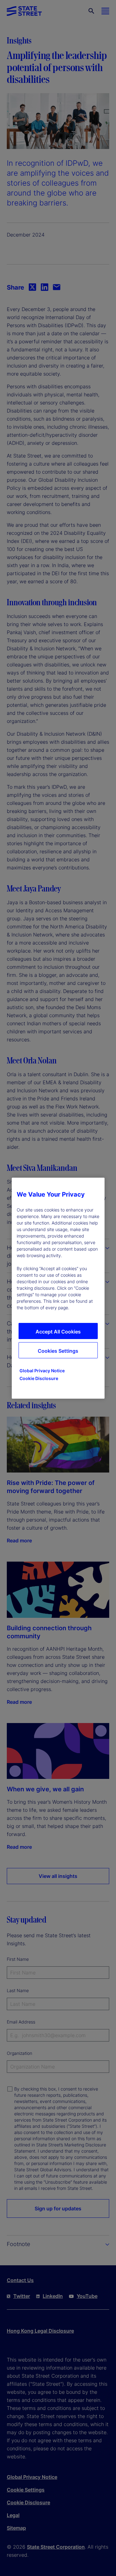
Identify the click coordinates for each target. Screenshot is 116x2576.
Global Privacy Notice (42, 1371)
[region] (58, 1288)
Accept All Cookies (58, 1332)
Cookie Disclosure (39, 1378)
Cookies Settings (58, 1351)
